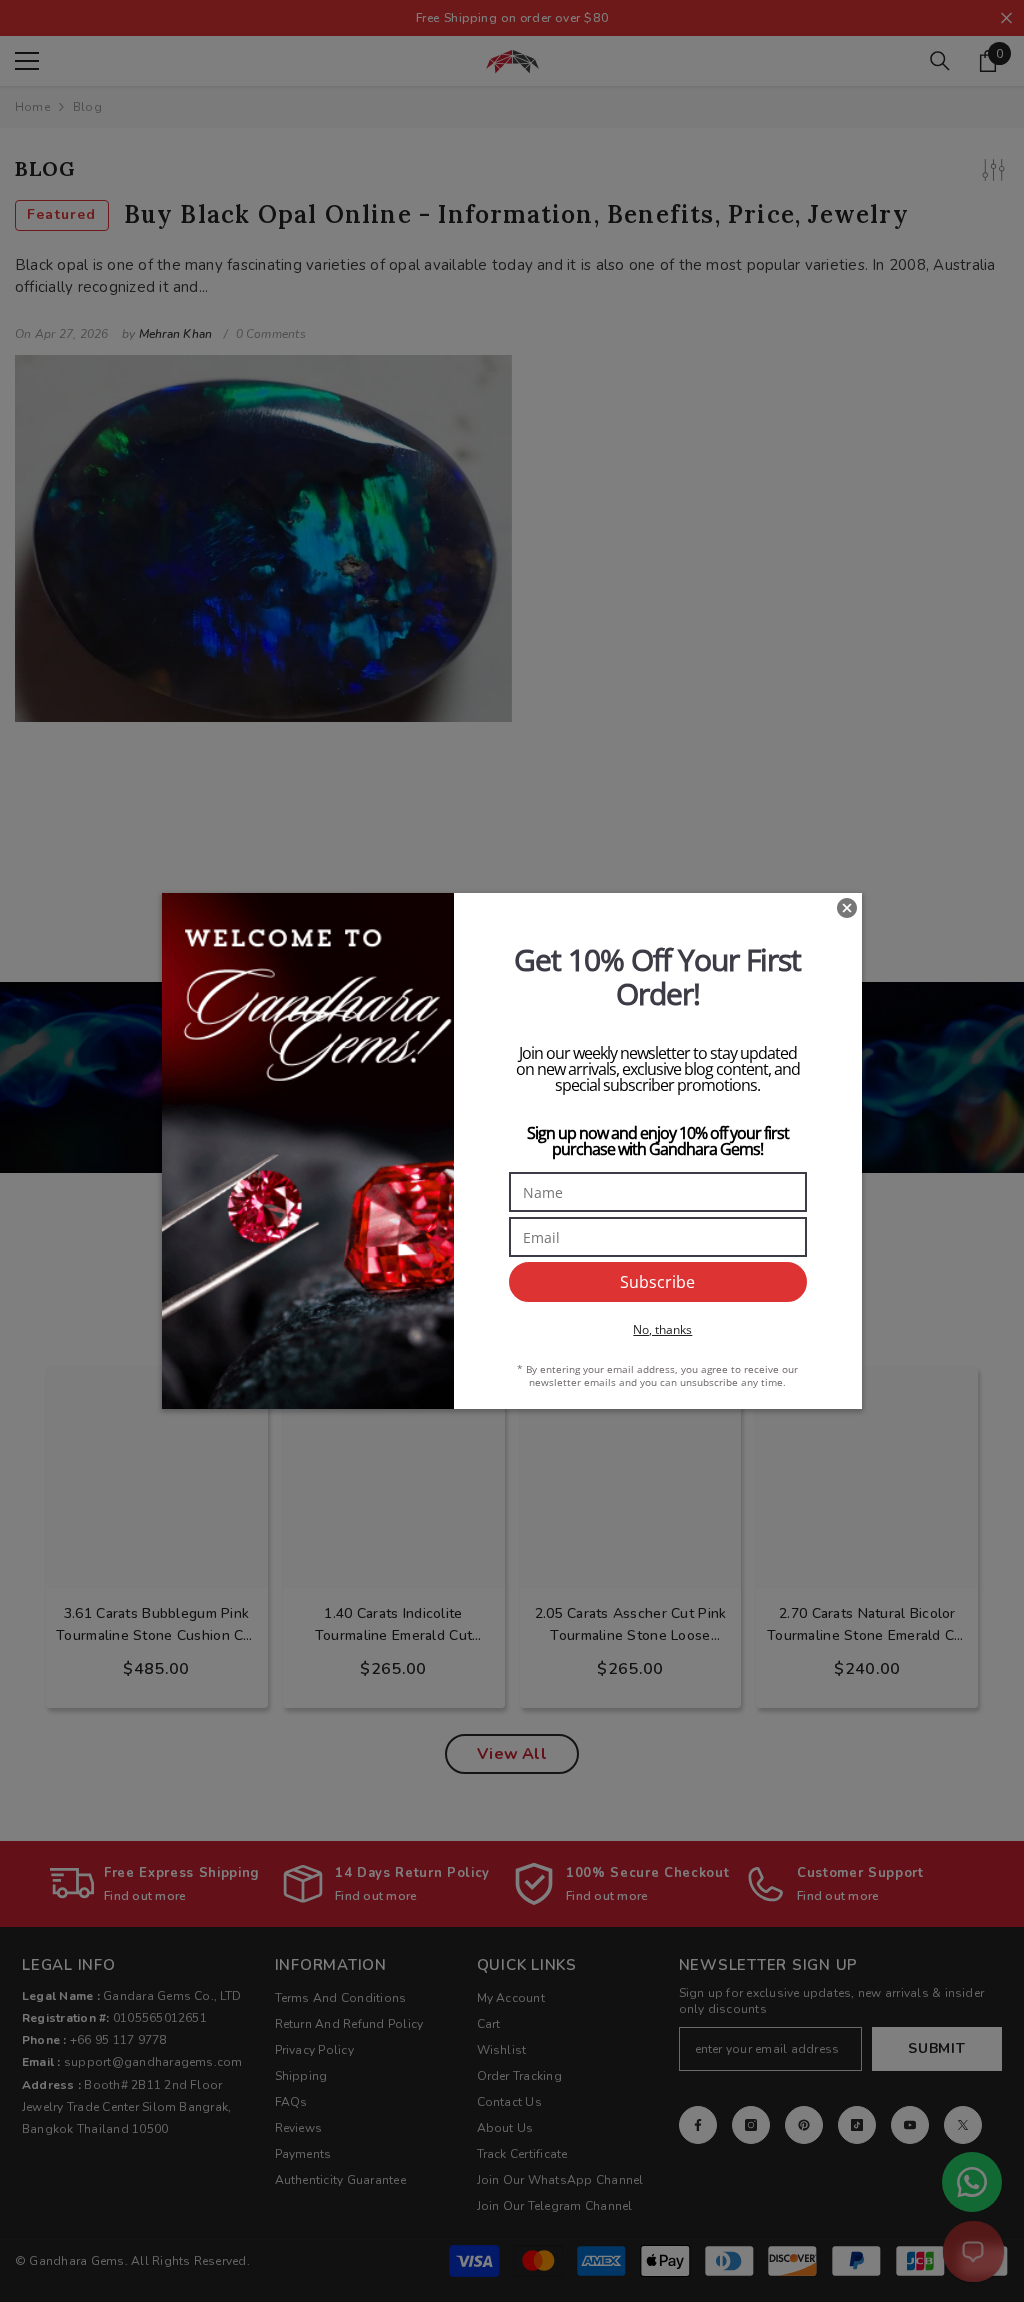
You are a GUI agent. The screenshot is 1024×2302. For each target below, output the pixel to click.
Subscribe (657, 1282)
